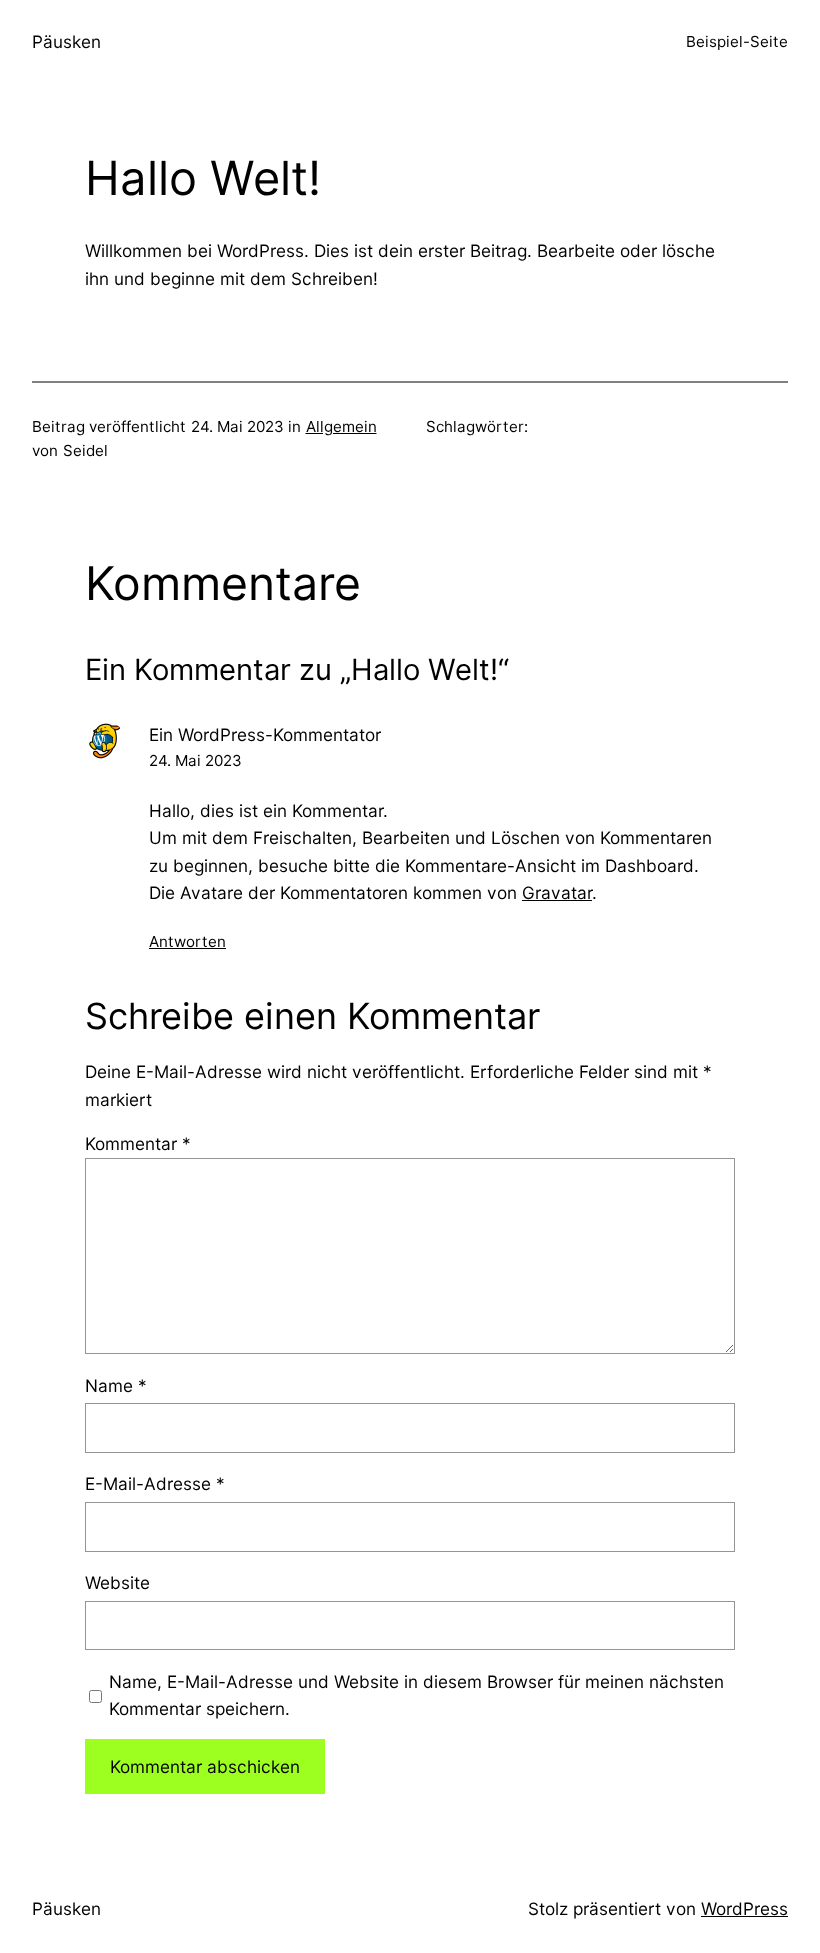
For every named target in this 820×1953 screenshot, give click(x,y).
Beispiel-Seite (737, 41)
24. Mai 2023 (195, 760)
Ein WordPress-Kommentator (265, 734)
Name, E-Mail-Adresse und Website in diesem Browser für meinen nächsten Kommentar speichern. (416, 1695)
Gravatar (557, 892)
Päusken (66, 41)
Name (116, 1385)
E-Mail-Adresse (155, 1483)
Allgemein (341, 426)
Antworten (187, 941)
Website (117, 1582)
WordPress (744, 1908)
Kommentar (138, 1143)
